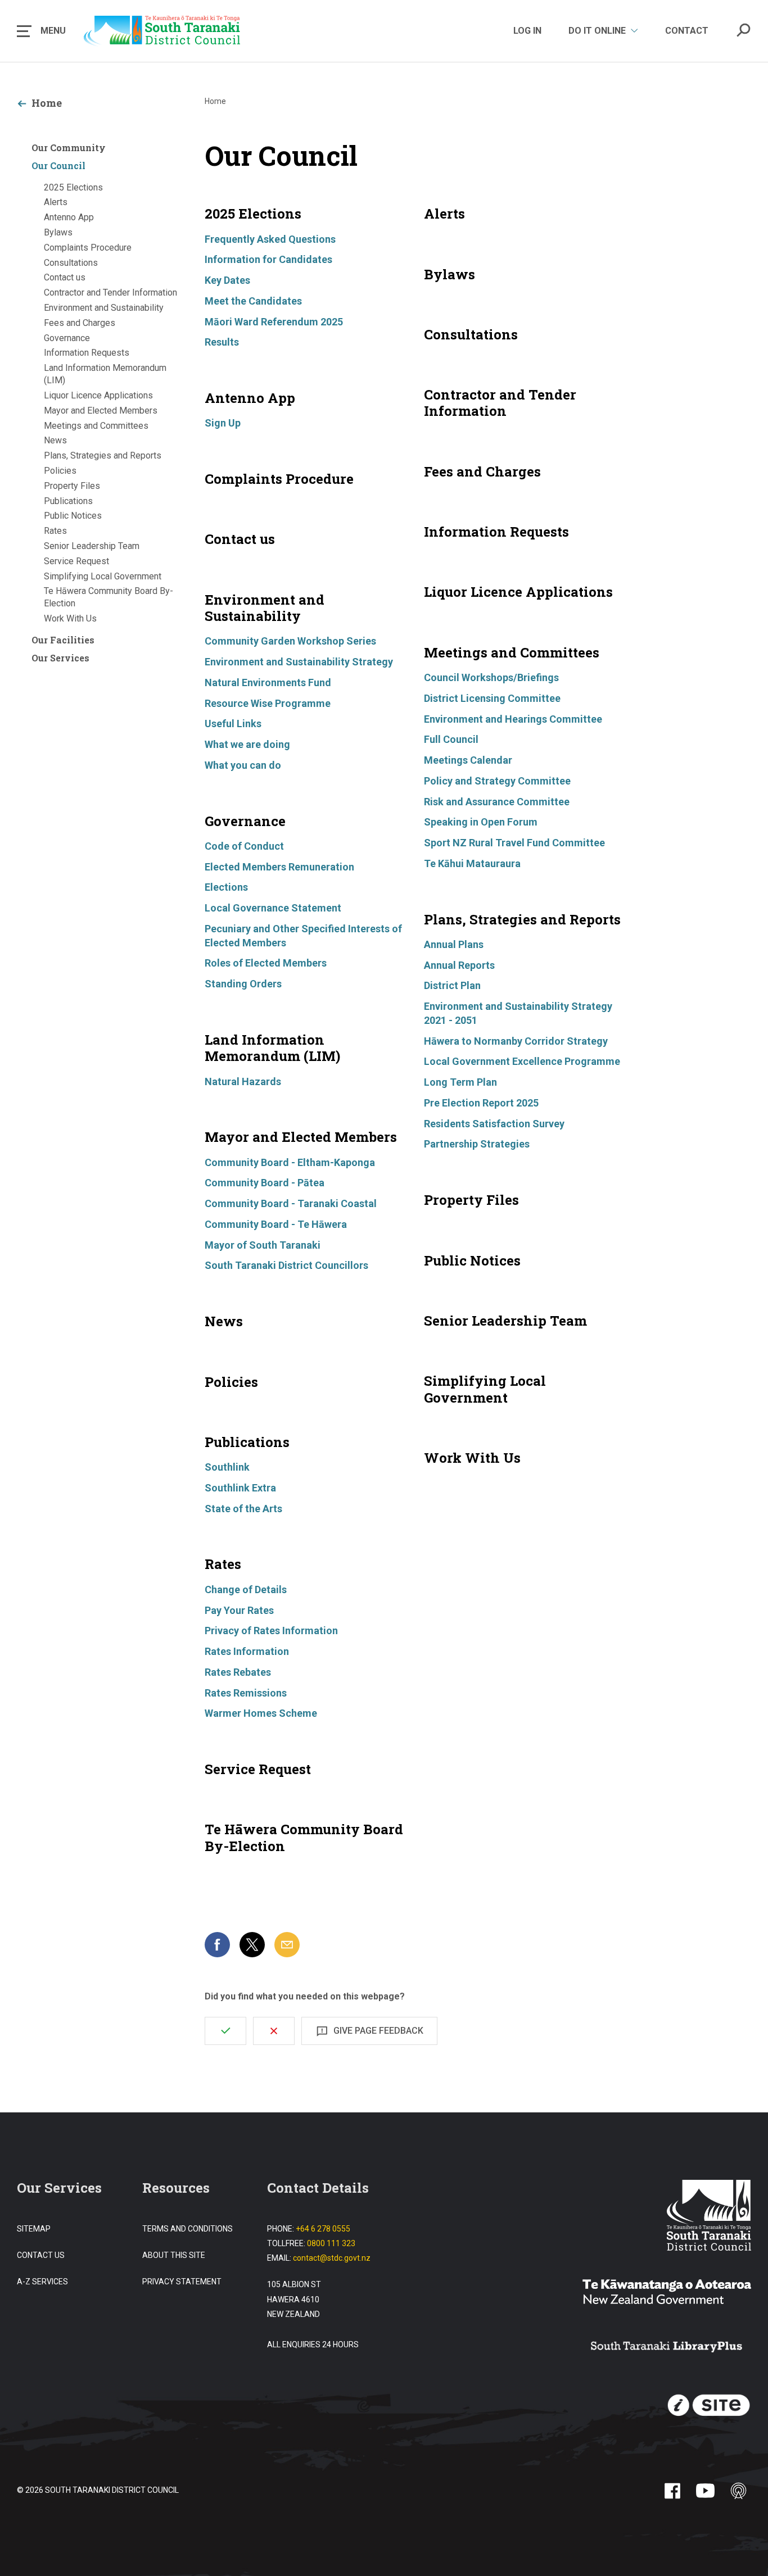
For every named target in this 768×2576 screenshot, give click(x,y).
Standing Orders (243, 984)
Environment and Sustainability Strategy (299, 662)
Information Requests (87, 353)
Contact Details (318, 2188)
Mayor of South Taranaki (263, 1245)
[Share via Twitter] (252, 1945)
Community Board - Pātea (265, 1183)
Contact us (65, 277)
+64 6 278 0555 (323, 2229)
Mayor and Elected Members (101, 411)
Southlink (227, 1467)
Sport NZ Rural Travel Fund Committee (514, 843)
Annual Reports (459, 965)
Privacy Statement (182, 2282)
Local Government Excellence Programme (522, 1061)
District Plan (452, 985)
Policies (60, 471)
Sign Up (223, 423)
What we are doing (247, 744)
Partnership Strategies (477, 1144)
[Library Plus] (667, 2348)
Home (47, 103)
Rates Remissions (246, 1693)
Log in (527, 31)
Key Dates (227, 280)
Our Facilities (63, 640)
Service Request (76, 561)
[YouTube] (705, 2491)
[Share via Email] (287, 1945)
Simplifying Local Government (103, 576)
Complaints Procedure (88, 248)
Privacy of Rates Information (271, 1631)
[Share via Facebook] (217, 1945)
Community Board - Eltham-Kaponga (290, 1162)
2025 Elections (73, 187)
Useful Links (233, 724)
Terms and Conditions (188, 2229)
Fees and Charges (80, 323)
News (55, 440)
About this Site (174, 2255)
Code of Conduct (244, 846)
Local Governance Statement (273, 908)
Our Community (69, 148)
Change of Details (246, 1589)
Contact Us (41, 2255)
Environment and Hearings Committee (513, 719)
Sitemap (34, 2229)
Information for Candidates (268, 259)
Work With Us (70, 618)
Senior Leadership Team (92, 546)
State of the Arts (243, 1509)
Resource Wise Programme (268, 703)
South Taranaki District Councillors (286, 1265)
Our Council (58, 165)
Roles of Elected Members (266, 963)
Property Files (72, 486)
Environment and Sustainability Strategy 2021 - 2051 (518, 1013)
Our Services (60, 658)
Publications (68, 501)
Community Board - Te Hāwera (276, 1224)
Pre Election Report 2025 (481, 1103)
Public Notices (73, 516)
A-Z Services (42, 2282)
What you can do (243, 765)
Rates (55, 531)
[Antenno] (738, 2491)
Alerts (56, 202)
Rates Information (247, 1651)
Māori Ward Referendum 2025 (274, 322)
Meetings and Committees (96, 426)
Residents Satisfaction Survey (494, 1124)
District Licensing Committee (492, 698)
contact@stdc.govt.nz (332, 2258)
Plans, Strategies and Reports (103, 455)
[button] (41, 31)
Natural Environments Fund (268, 682)
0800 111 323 (331, 2243)
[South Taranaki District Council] (709, 2217)
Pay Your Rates (239, 1610)
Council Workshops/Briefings (491, 677)
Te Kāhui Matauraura (472, 863)
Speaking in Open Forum (481, 822)
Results (222, 342)
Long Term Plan (460, 1082)
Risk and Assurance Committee (497, 802)
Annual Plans (454, 944)
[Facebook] (672, 2491)
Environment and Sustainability (104, 308)
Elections (226, 887)
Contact (687, 31)
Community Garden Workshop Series (290, 641)
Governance (67, 338)
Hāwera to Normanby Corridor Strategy (516, 1041)
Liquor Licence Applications (98, 395)
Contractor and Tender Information (110, 292)
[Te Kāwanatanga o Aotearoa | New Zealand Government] (667, 2293)
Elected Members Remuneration (279, 867)
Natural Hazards (243, 1081)
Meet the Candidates (253, 301)
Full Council (451, 739)
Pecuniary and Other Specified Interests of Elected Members (303, 936)
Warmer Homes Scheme (261, 1713)
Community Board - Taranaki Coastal (291, 1203)
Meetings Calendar (468, 760)
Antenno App (69, 217)
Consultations (71, 263)
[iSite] (709, 2406)
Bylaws (58, 232)
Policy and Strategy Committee (497, 781)
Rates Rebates (238, 1672)
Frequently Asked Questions (270, 239)
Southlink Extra (240, 1488)
